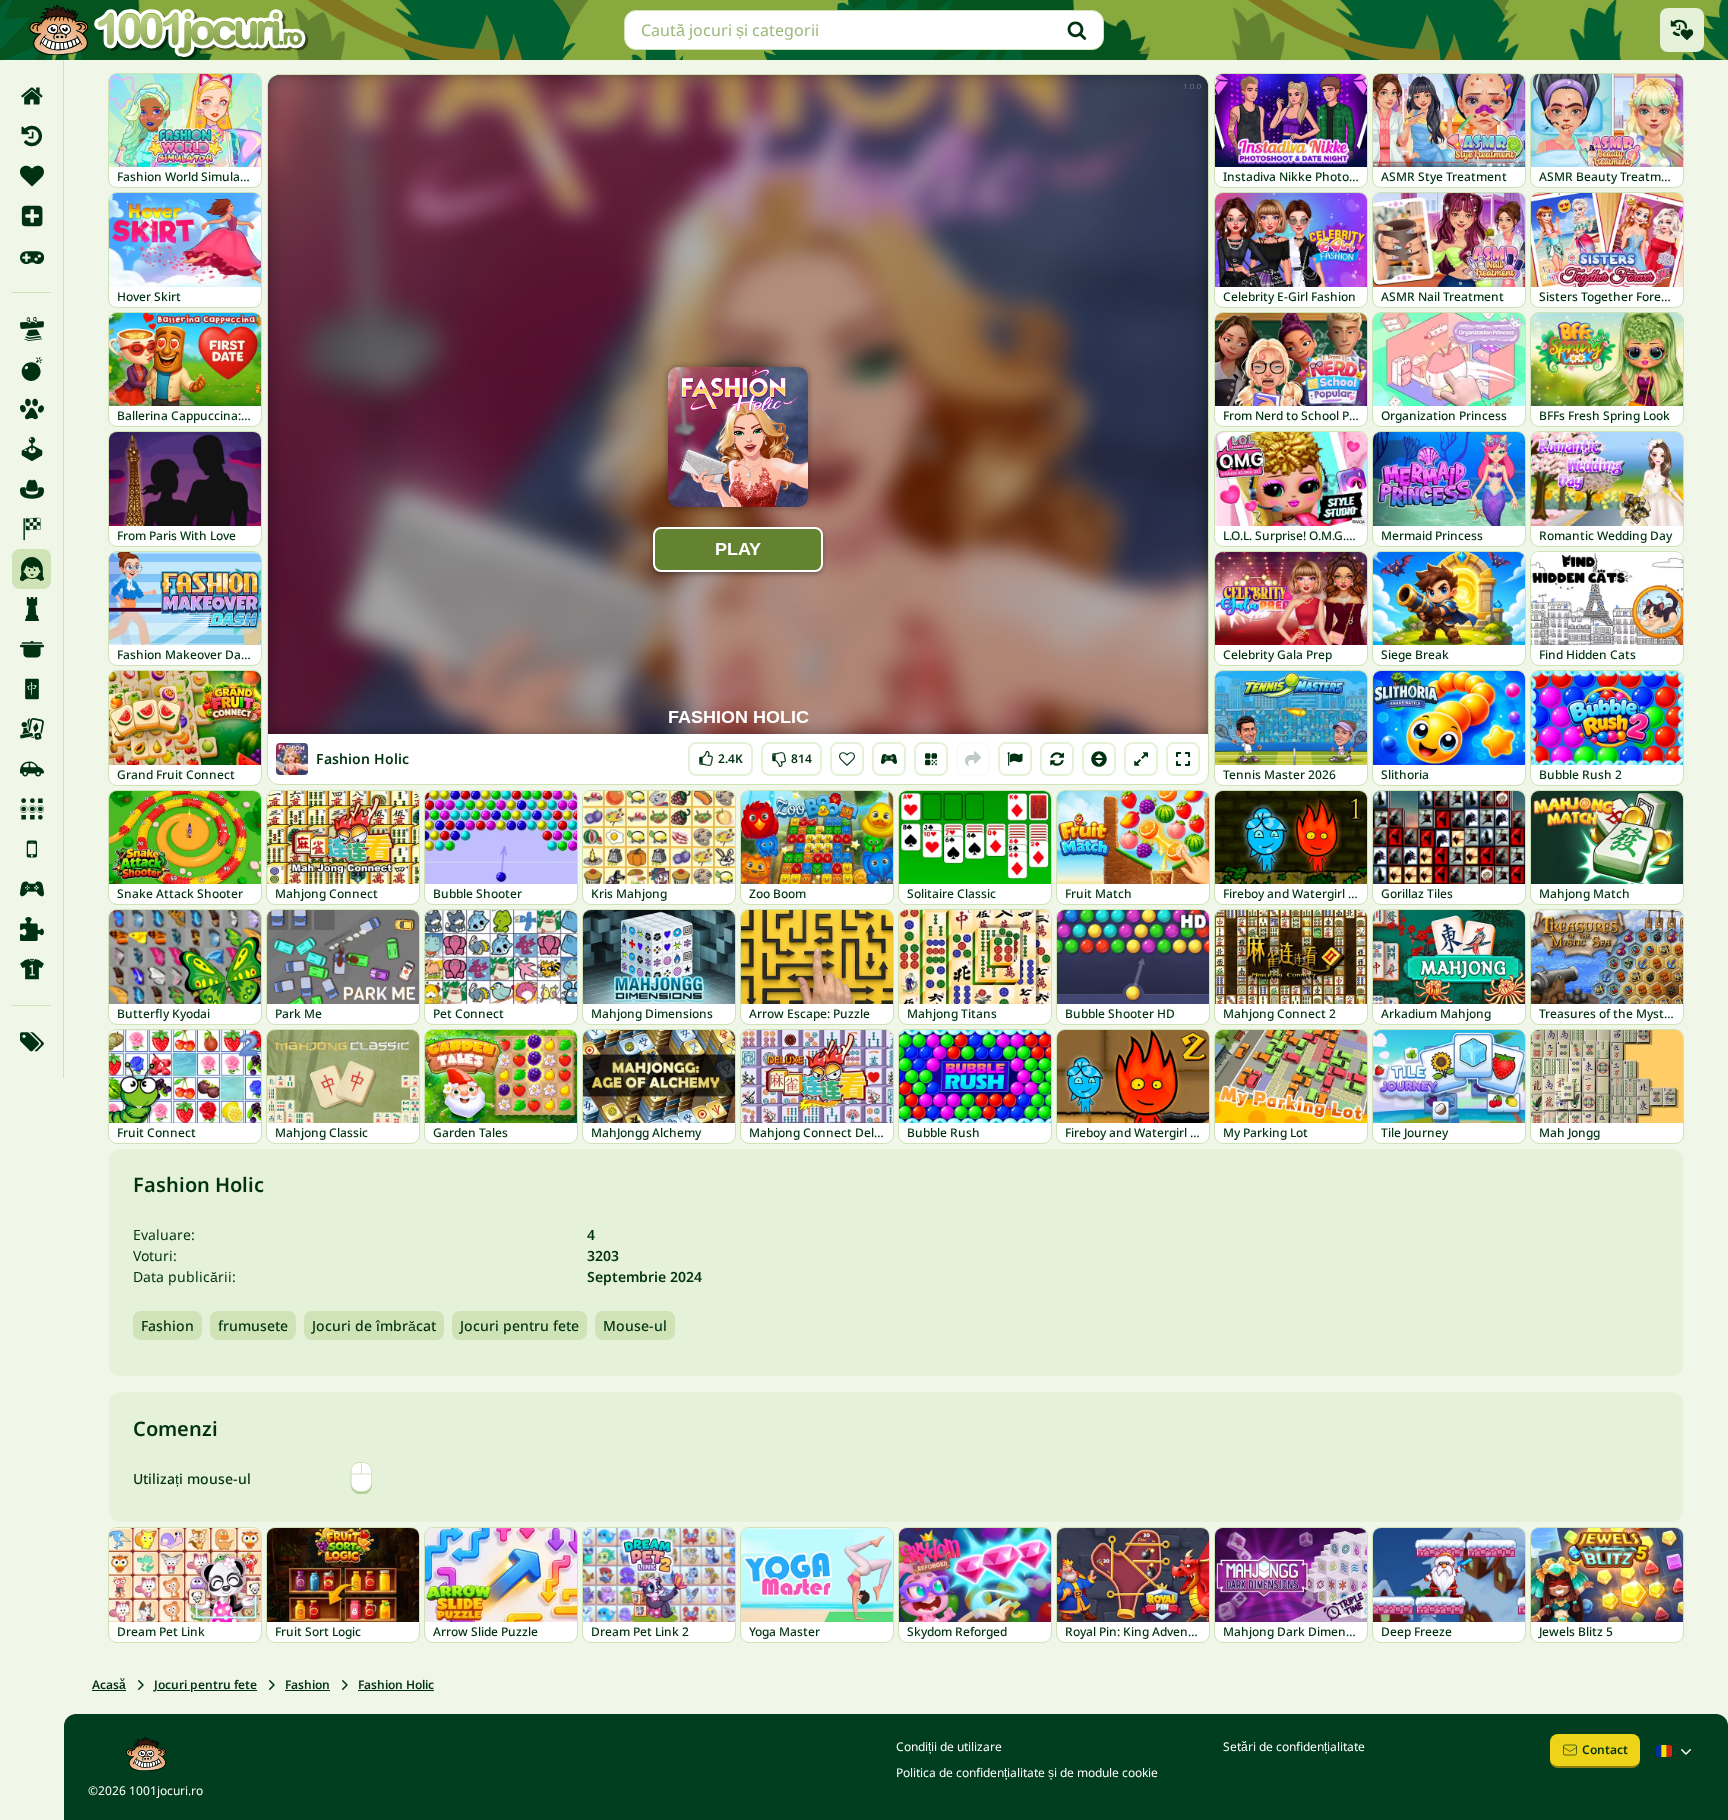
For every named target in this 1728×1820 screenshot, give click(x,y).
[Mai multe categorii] (31, 1042)
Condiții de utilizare (949, 1746)
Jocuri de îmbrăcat (374, 1325)
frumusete (253, 1325)
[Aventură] (31, 489)
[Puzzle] (31, 929)
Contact (1605, 1749)
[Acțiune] (31, 369)
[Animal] (31, 409)
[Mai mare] (1141, 759)
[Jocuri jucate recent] (1682, 30)
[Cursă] (31, 529)
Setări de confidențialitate (1294, 1746)
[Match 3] (31, 809)
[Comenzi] (889, 759)
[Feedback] (1015, 759)
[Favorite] (31, 176)
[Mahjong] (31, 689)
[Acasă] (31, 96)
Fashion (167, 1325)
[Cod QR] (931, 759)
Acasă (109, 1684)
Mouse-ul (635, 1325)
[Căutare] (1077, 30)
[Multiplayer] (31, 889)
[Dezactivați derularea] (1099, 759)
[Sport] (31, 969)
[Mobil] (31, 849)
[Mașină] (31, 769)
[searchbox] (864, 30)
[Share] (973, 759)
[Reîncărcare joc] (1057, 759)
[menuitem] (31, 96)
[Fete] (31, 569)
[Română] (1676, 1751)
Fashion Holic (396, 1684)
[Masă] (31, 729)
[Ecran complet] (1183, 759)
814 (791, 754)
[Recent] (31, 136)
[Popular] (31, 256)
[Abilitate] (31, 329)
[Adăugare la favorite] (847, 759)
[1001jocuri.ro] (168, 30)
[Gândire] (31, 609)
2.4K (720, 754)
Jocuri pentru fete (519, 1325)
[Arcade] (31, 449)
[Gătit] (31, 649)
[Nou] (31, 216)
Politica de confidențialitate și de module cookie (1027, 1772)
